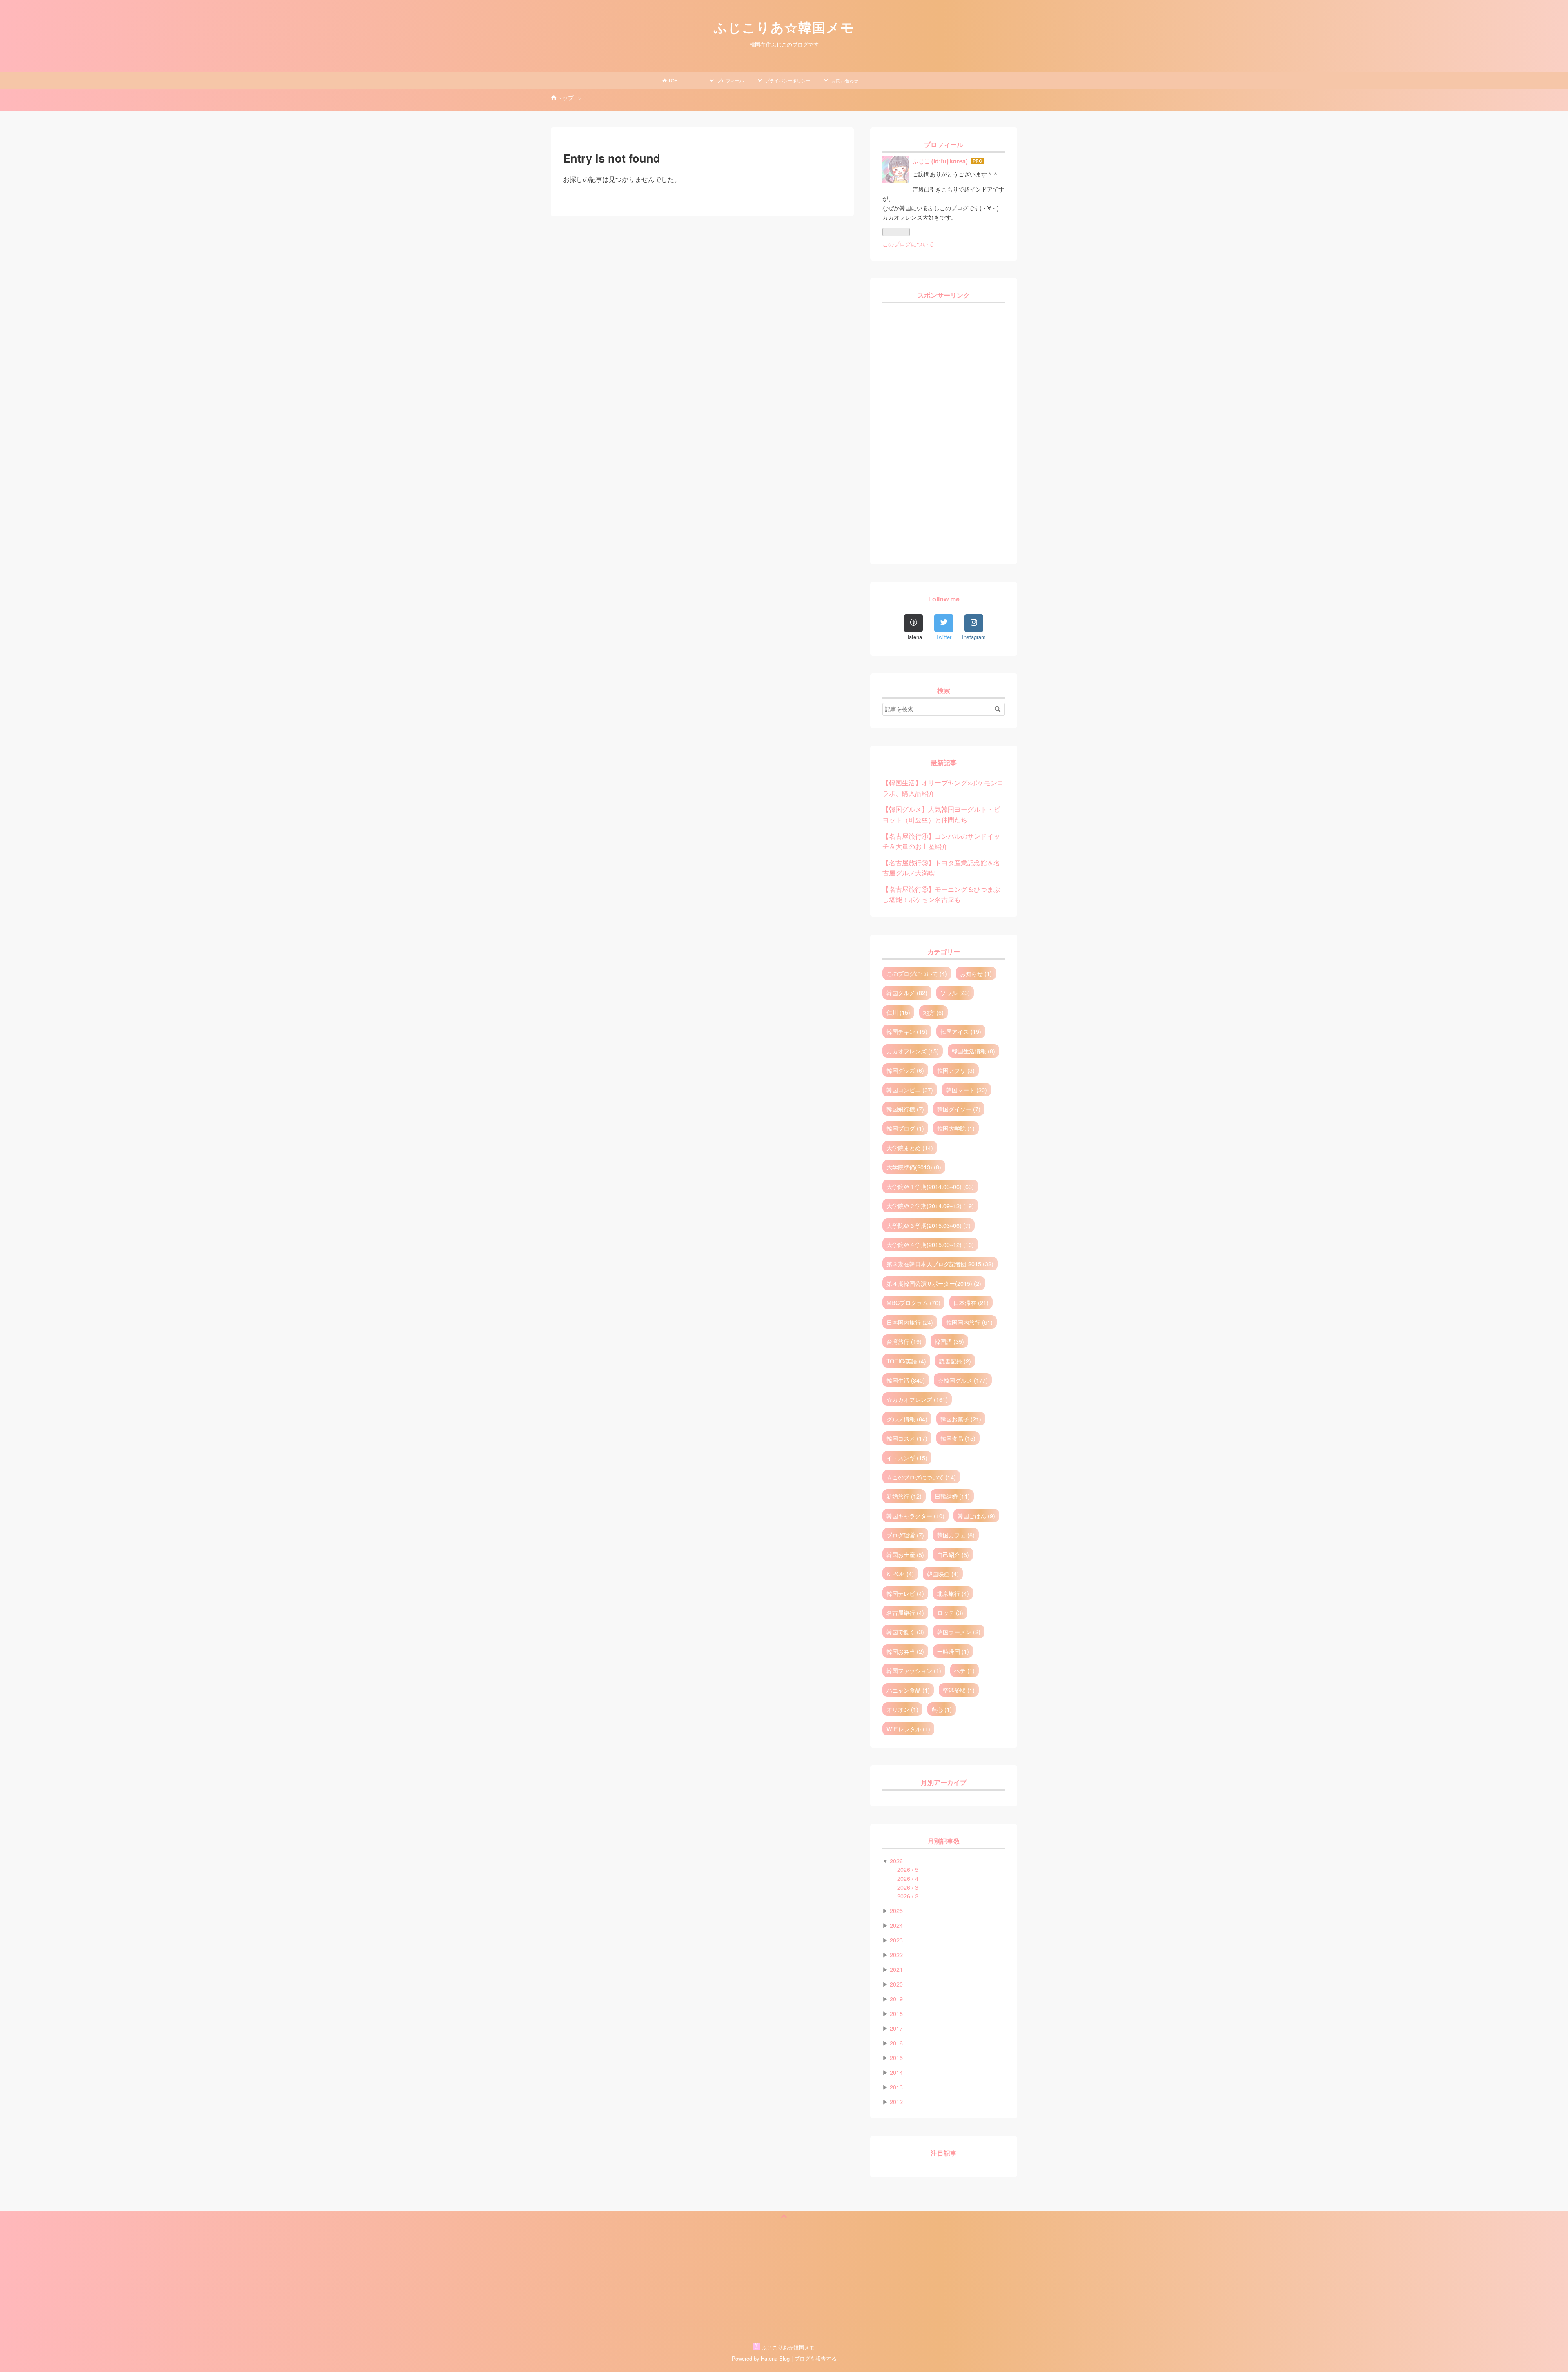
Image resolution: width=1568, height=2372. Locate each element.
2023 (896, 1940)
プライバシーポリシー (787, 80)
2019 (896, 1999)
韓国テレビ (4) (905, 1593)
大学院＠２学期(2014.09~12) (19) (930, 1206)
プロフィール (730, 80)
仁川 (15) (898, 1012)
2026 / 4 (908, 1878)
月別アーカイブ (944, 1783)
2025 (896, 1910)
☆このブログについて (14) (921, 1477)
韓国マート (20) (967, 1090)
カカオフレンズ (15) (913, 1051)
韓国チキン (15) (907, 1031)
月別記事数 (944, 1841)
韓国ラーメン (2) (959, 1631)
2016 (896, 2043)
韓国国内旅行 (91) (969, 1322)
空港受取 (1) (959, 1690)
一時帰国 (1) (953, 1651)
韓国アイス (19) (961, 1031)
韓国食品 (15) (958, 1438)
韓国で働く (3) (905, 1631)
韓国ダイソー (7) (959, 1109)
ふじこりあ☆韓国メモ (784, 28)
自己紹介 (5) (953, 1554)
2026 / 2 (908, 1896)
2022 (896, 1954)
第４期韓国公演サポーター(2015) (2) (934, 1283)
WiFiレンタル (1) (908, 1729)
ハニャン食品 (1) (908, 1690)
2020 (896, 1984)
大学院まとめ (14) (910, 1148)
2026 (896, 1861)
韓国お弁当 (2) (905, 1651)
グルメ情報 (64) (907, 1419)
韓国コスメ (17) (907, 1438)
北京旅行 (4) (953, 1593)
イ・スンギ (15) (907, 1458)
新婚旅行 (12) (904, 1496)
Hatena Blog (775, 2358)
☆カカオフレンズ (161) (917, 1399)
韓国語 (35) (949, 1341)
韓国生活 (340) (906, 1380)
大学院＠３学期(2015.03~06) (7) (929, 1225)
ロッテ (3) (950, 1612)
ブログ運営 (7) (905, 1535)
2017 (896, 2028)
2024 (896, 1925)
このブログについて (908, 244)
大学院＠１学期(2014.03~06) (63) (930, 1186)
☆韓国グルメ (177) (963, 1380)
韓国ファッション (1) (914, 1670)
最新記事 (944, 763)
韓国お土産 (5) (905, 1554)
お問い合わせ (844, 80)
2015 (896, 2057)
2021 (896, 1969)
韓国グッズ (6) (905, 1070)
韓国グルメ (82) (907, 992)
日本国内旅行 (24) (910, 1322)
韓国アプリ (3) (956, 1070)
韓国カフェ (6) (956, 1535)
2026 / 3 (908, 1887)
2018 (896, 2013)
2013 (896, 2087)
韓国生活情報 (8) (973, 1051)
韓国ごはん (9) (976, 1516)
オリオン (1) (902, 1709)
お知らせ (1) (976, 973)
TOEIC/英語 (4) (906, 1361)
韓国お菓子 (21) (961, 1419)
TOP (672, 80)
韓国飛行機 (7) (905, 1109)
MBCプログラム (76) (913, 1302)
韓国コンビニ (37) (910, 1090)
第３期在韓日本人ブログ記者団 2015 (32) (940, 1264)
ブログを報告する (815, 2358)
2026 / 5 (908, 1869)
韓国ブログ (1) (905, 1128)
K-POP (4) (900, 1574)
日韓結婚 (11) (952, 1496)
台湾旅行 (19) (904, 1341)
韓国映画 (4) (943, 1574)
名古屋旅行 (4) (905, 1612)
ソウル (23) (955, 992)
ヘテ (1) (964, 1670)
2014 (896, 2072)
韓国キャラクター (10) (915, 1516)
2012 (896, 2101)
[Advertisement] (944, 430)
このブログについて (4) (917, 973)
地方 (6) (933, 1012)
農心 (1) (942, 1709)
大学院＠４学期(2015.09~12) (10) (930, 1244)
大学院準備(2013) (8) (914, 1167)
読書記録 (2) (955, 1361)
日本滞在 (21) (971, 1302)
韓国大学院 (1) (956, 1128)
